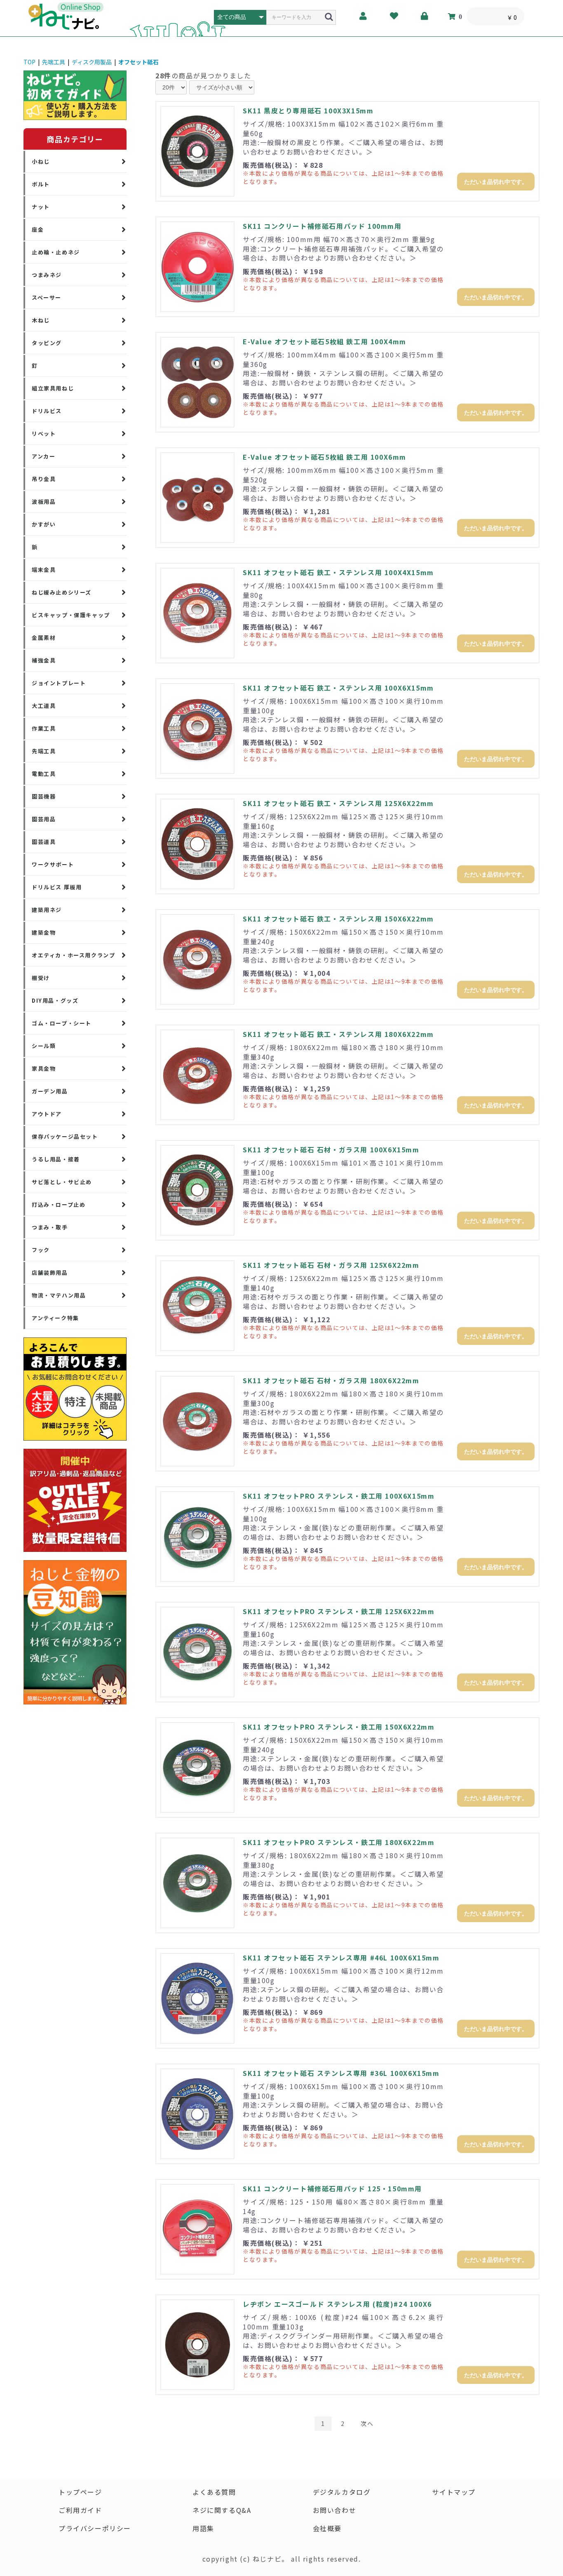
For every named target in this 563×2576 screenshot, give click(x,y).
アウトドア (47, 1114)
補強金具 (44, 660)
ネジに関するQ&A (222, 2510)
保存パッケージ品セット (65, 1136)
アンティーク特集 (55, 1318)
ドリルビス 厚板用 (57, 887)
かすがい (44, 524)
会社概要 (327, 2528)
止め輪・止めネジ (56, 252)
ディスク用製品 (92, 62)
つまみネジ (47, 275)
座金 (38, 229)
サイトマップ (454, 2492)
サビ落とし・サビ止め (62, 1182)
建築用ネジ (47, 910)
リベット (44, 434)
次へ (367, 2423)
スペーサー (47, 297)
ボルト (41, 184)
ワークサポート (53, 864)
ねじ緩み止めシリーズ (62, 592)
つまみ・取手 (50, 1227)
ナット (41, 207)
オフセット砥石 (138, 62)
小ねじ (41, 161)
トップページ (80, 2492)
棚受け (41, 978)
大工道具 (44, 706)
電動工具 (44, 774)
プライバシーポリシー (95, 2528)
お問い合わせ (335, 2510)
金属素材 (44, 638)
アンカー (43, 456)
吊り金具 (44, 479)
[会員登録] (364, 16)
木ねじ (41, 320)
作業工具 (44, 728)
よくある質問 (214, 2492)
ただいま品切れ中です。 (496, 182)
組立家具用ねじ (53, 388)
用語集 (203, 2528)
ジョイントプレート (59, 683)
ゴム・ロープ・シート (62, 1023)
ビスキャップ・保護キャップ (71, 615)
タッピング (47, 343)
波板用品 (44, 502)
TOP (29, 62)
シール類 (44, 1046)
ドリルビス (47, 411)
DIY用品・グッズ (55, 1000)
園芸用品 (44, 819)
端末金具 (44, 570)
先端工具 (54, 62)
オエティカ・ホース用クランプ (73, 955)
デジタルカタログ (342, 2492)
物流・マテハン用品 (59, 1295)
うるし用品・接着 (56, 1159)
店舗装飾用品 (50, 1273)
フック (41, 1250)
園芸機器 (44, 796)
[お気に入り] (394, 16)
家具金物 (44, 1068)
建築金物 (44, 932)
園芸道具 (44, 842)
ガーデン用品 (50, 1091)
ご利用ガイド (80, 2510)
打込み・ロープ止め (59, 1205)
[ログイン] (425, 16)
